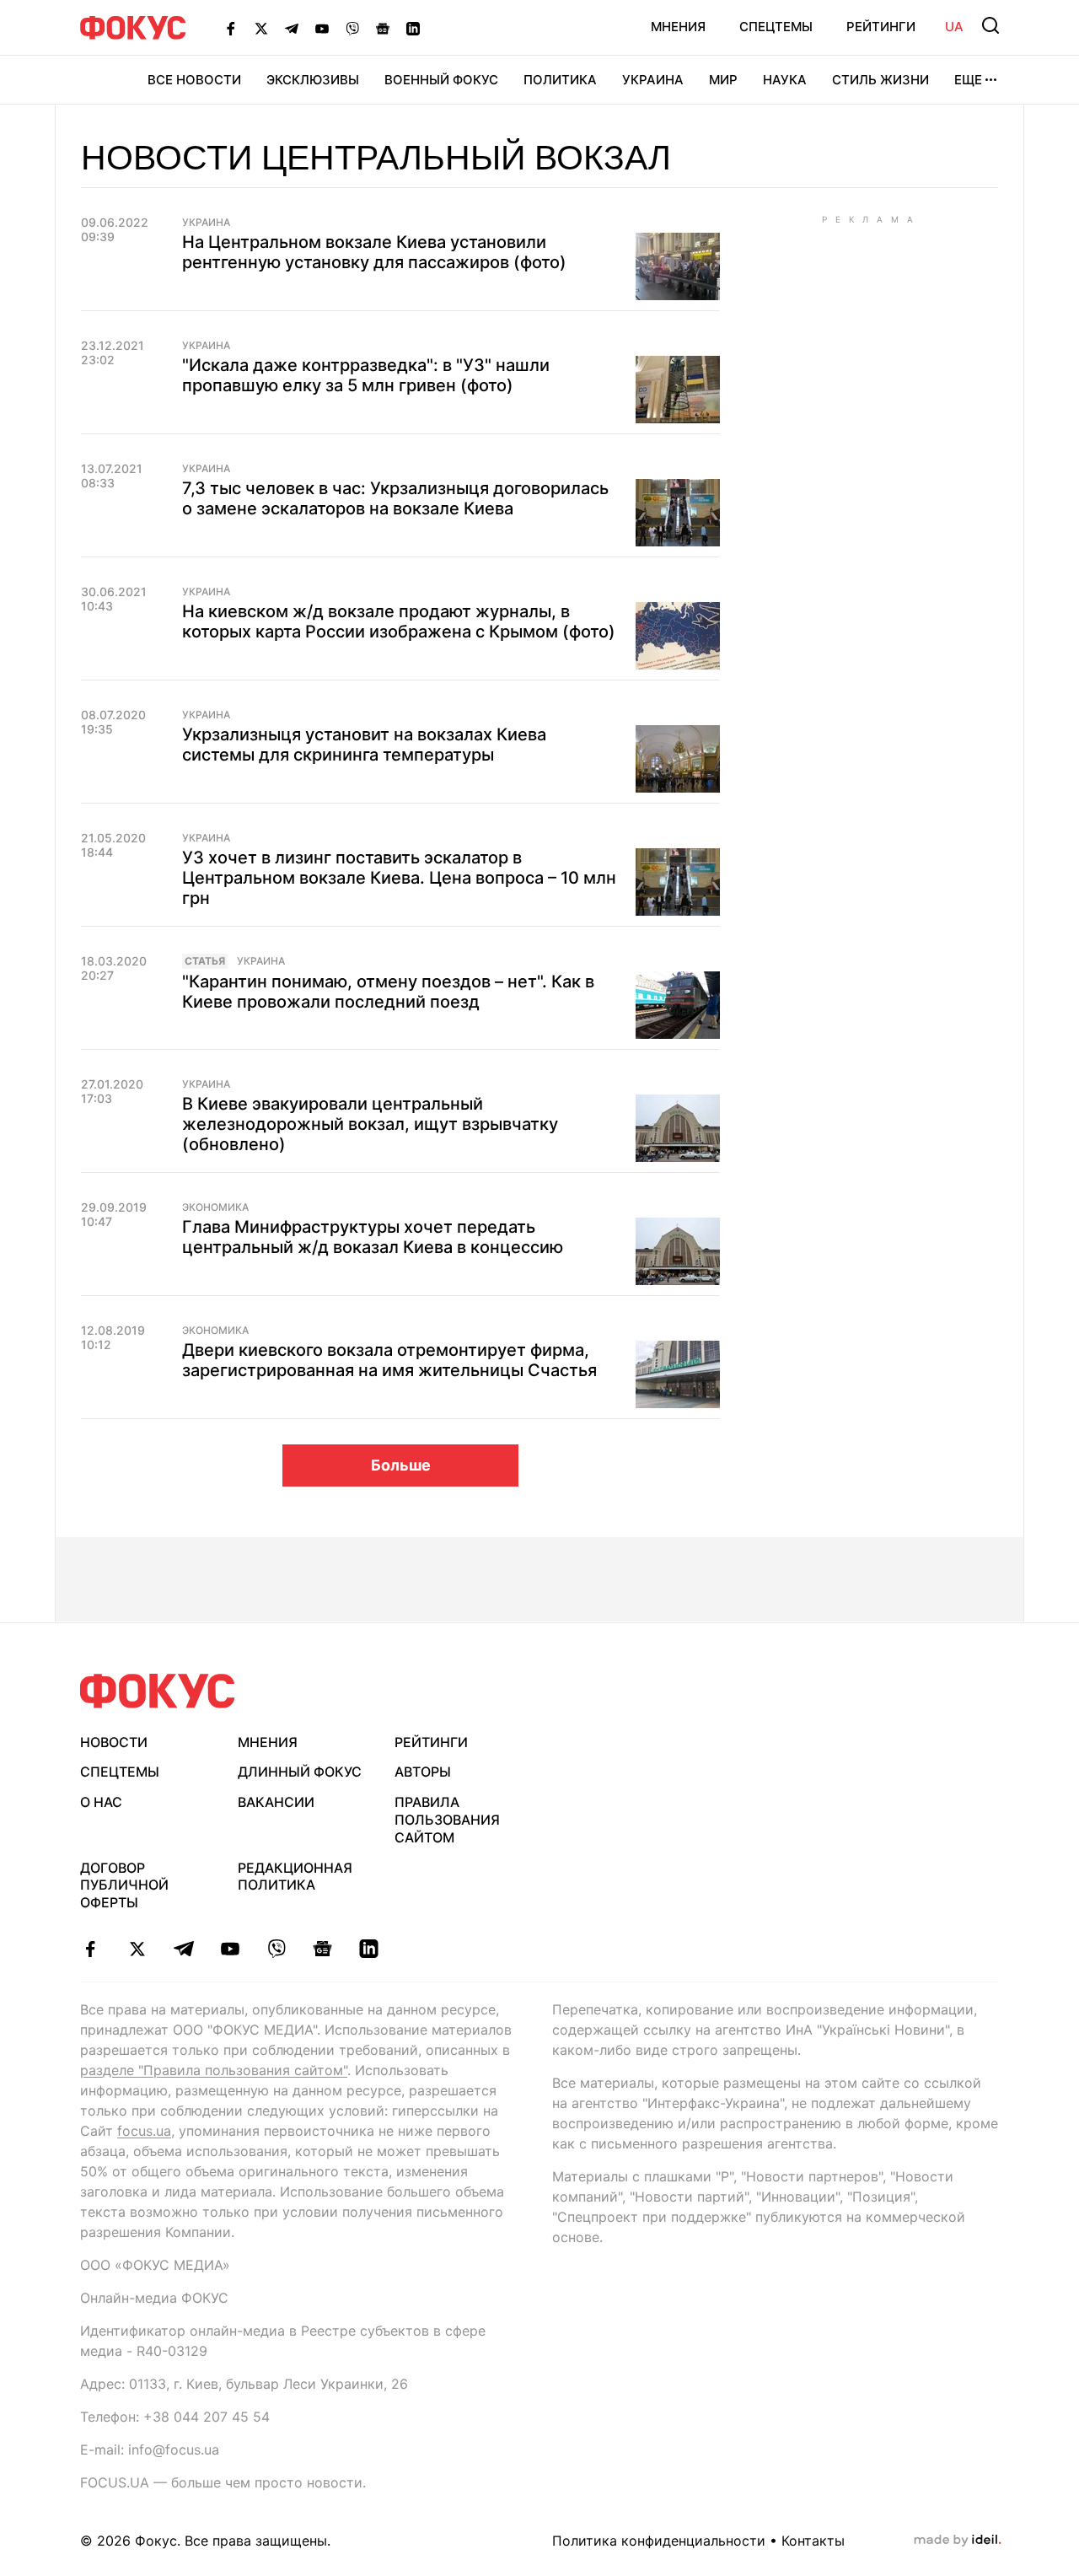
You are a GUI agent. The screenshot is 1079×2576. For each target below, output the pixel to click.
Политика (560, 80)
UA (954, 27)
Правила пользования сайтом (447, 1820)
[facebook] (91, 1949)
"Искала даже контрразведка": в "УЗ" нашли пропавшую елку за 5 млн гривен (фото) (366, 375)
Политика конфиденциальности (659, 2541)
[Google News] (383, 28)
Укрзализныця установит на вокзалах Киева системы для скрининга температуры (364, 745)
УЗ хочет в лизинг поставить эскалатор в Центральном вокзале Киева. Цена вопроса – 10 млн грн (399, 878)
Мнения (678, 27)
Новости (114, 1742)
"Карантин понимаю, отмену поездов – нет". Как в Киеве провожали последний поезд (388, 992)
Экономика (215, 1207)
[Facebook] (231, 28)
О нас (101, 1802)
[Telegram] (292, 28)
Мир (723, 80)
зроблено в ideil (958, 2541)
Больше (401, 1465)
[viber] (276, 1949)
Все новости (194, 80)
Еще (968, 80)
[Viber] (352, 28)
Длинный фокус (300, 1772)
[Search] (990, 25)
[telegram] (183, 1949)
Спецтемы (776, 27)
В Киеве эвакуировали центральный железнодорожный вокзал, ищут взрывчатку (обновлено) (370, 1124)
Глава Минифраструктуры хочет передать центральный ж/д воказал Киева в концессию (373, 1237)
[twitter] (137, 1949)
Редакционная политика (295, 1877)
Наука (785, 80)
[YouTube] (322, 28)
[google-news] (322, 1949)
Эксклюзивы (313, 80)
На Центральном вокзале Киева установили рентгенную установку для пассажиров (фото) (374, 252)
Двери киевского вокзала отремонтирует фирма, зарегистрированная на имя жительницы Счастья (389, 1360)
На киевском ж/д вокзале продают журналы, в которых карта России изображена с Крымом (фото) (399, 621)
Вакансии (276, 1802)
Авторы (423, 1772)
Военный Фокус (441, 80)
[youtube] (230, 1949)
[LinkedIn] (413, 28)
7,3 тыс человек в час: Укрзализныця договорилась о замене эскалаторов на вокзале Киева (395, 498)
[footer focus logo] (158, 1691)
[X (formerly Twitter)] (261, 28)
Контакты (813, 2541)
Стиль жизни (880, 80)
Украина (653, 80)
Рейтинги (881, 27)
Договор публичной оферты (124, 1885)
